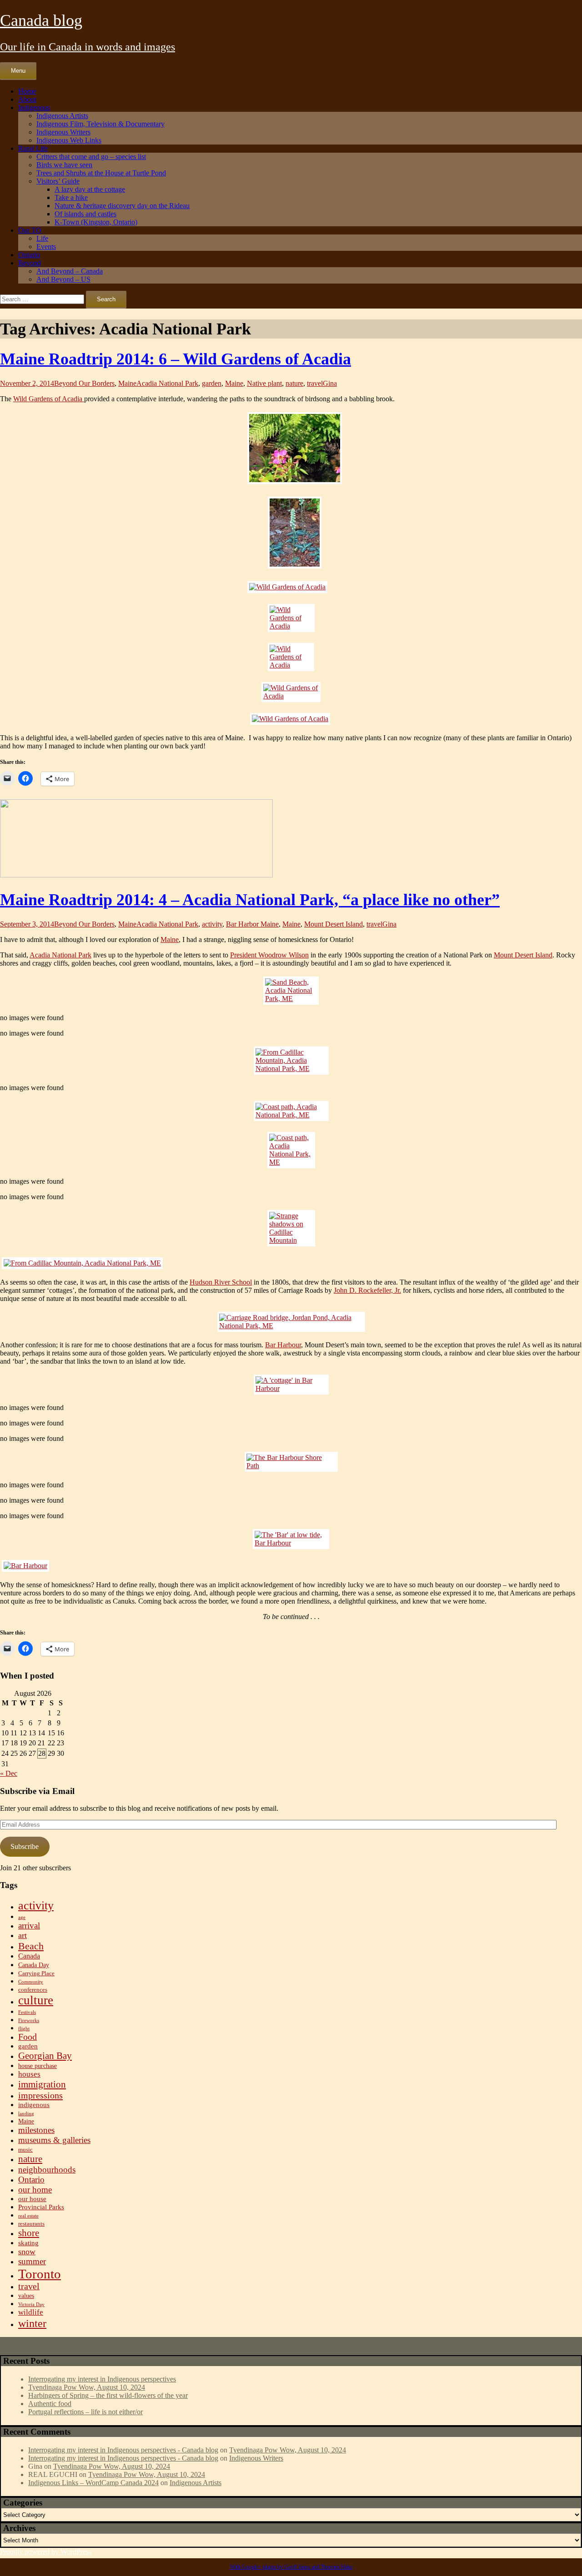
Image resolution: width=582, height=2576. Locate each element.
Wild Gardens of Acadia (49, 399)
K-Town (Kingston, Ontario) (96, 222)
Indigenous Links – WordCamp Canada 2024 (93, 2483)
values (26, 2296)
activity (212, 924)
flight (24, 2029)
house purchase (38, 2066)
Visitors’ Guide (58, 181)
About (27, 99)
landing (26, 2114)
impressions (40, 2095)
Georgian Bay (45, 2056)
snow (27, 2252)
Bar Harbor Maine (252, 924)
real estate (28, 2216)
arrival (29, 1926)
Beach (31, 1946)
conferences (33, 1990)
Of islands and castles (85, 214)
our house (32, 2199)
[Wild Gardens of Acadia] (291, 449)
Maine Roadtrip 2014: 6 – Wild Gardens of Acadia (176, 359)
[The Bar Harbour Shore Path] (291, 1462)
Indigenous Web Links (69, 140)
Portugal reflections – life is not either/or (85, 2412)
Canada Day (34, 1965)
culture (36, 2000)
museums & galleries (54, 2140)
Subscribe (25, 1846)
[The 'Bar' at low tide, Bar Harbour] (291, 1539)
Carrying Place (36, 1973)
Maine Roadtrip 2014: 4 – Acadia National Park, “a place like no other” (250, 900)
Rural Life (33, 148)
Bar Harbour (283, 1345)
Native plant (264, 383)
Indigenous (34, 107)
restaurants (31, 2224)
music (25, 2150)
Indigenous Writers (63, 132)
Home (27, 91)
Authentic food (50, 2404)
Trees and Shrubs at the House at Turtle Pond (101, 173)
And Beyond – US (63, 279)
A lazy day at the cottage (90, 189)
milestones (36, 2130)
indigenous (34, 2105)
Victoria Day (31, 2304)
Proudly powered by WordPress (46, 2552)
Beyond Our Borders (84, 383)
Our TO (30, 230)
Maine (127, 383)
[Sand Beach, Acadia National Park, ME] (291, 991)
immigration (42, 2084)
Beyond (30, 263)
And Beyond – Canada (70, 271)
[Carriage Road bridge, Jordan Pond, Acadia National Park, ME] (291, 1322)
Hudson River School (221, 1282)
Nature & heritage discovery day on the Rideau (122, 206)
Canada (29, 1956)
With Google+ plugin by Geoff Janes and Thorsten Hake (291, 2567)
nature (294, 383)
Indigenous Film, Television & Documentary (100, 124)
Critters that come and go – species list (91, 157)
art (23, 1935)
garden (212, 383)
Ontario (29, 255)
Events (46, 247)
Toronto (40, 2274)
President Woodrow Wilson (269, 955)
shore (29, 2233)
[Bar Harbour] (291, 1566)
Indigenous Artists (62, 116)
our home (35, 2190)
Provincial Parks (41, 2207)
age (22, 1917)
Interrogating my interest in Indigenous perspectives (102, 2379)
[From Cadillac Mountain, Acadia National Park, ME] (291, 1061)
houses (29, 2074)
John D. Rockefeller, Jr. (367, 1290)
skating (28, 2243)
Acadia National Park (167, 383)
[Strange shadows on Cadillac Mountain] (291, 1228)
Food (28, 2037)
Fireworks (29, 2020)
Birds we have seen (64, 165)
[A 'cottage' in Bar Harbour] (291, 1385)
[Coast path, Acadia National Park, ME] (291, 1111)
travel (315, 383)
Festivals (27, 2012)
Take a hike (71, 197)
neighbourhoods (47, 2170)
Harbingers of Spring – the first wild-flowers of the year (108, 2395)
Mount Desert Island (334, 924)
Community (31, 1982)
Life (42, 238)
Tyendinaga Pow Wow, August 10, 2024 (87, 2387)
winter (32, 2323)
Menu (18, 71)
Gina (330, 383)
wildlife (31, 2312)
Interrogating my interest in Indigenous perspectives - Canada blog (123, 2450)
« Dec (9, 1773)
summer (32, 2261)
